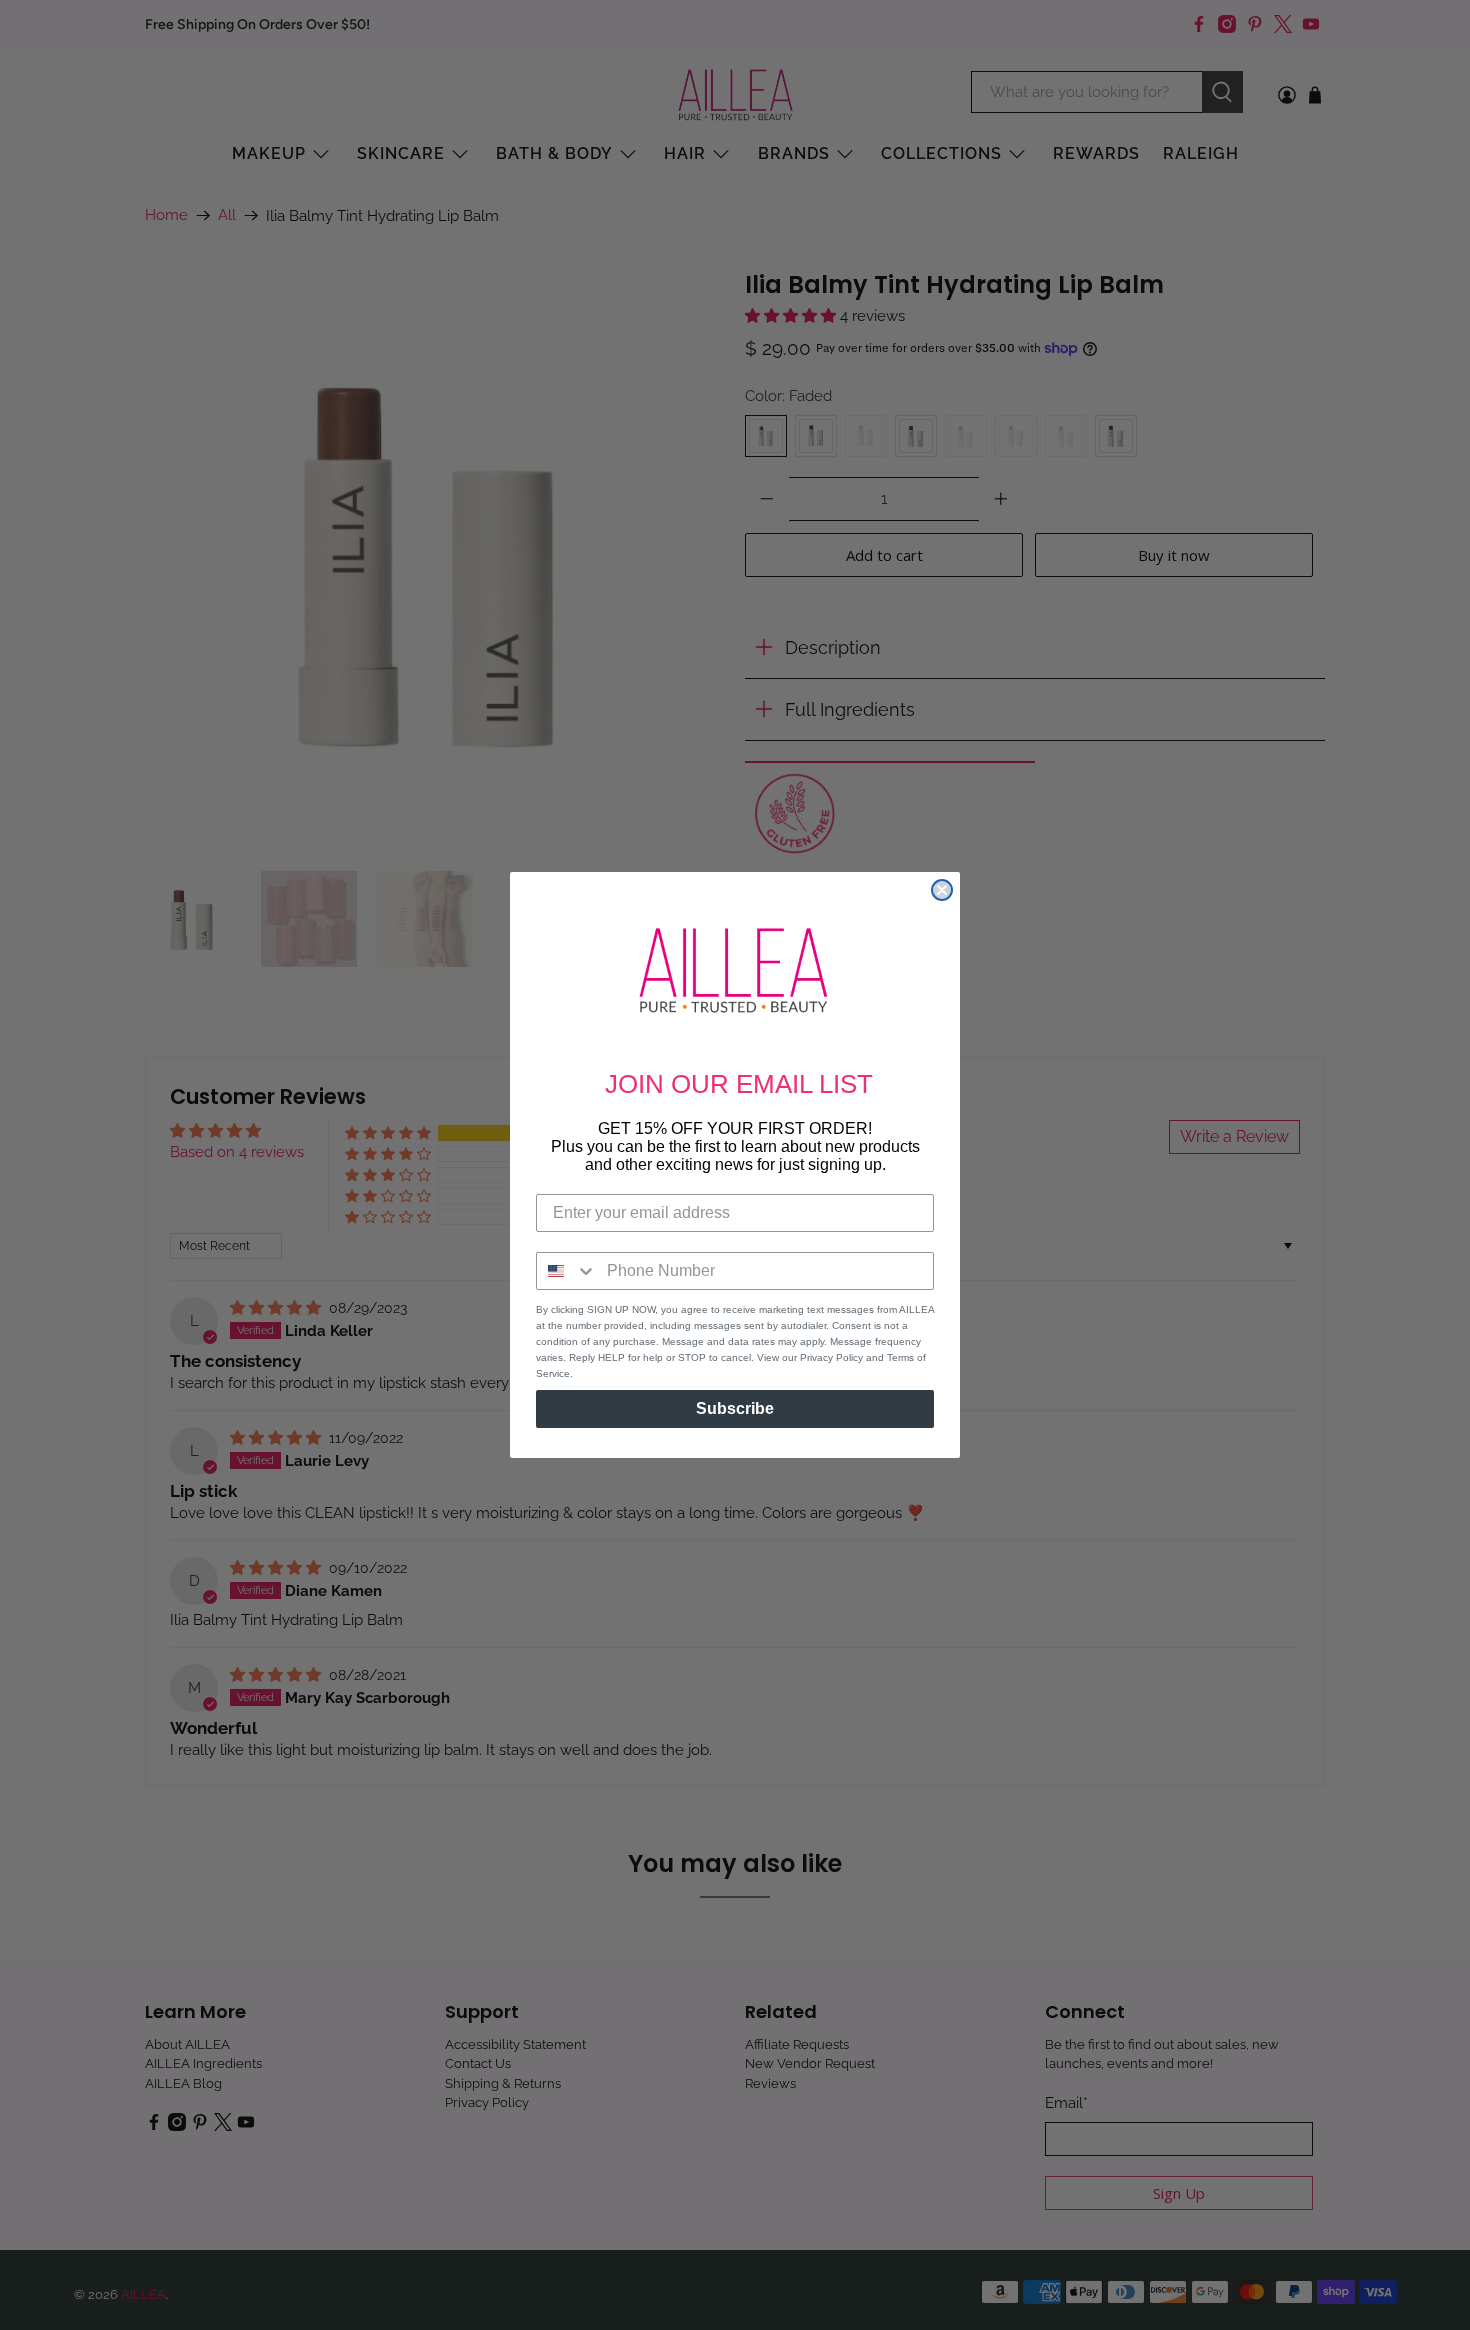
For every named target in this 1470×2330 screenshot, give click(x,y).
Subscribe (735, 1408)
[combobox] (567, 1271)
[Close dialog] (942, 890)
